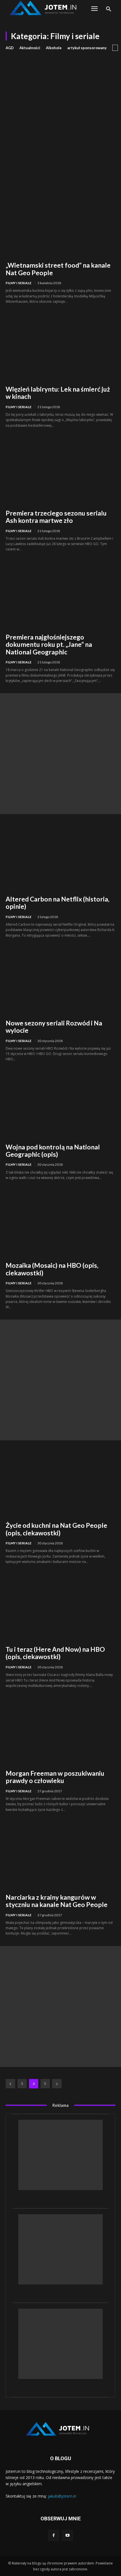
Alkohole (54, 48)
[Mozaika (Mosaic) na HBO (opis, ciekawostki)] (60, 1223)
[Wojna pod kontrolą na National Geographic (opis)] (60, 1105)
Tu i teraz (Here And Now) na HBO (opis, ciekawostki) (55, 1653)
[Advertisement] (60, 114)
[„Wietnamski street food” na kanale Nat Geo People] (60, 223)
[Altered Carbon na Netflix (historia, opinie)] (60, 857)
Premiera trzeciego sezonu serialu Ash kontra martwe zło (56, 517)
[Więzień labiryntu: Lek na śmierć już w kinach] (60, 347)
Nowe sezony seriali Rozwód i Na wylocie (54, 1027)
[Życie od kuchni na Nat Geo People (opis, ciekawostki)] (60, 1483)
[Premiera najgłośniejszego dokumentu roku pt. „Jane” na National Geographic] (60, 595)
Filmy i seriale (19, 283)
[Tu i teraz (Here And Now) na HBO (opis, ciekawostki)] (60, 1607)
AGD (10, 48)
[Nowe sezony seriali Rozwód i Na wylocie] (60, 981)
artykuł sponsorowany (87, 48)
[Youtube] (67, 2535)
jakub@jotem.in (62, 2496)
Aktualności (30, 48)
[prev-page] (10, 2084)
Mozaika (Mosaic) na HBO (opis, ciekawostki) (52, 1269)
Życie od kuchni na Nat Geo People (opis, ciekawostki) (56, 1529)
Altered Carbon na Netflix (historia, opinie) (58, 903)
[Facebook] (54, 2535)
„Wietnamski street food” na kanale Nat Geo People (58, 269)
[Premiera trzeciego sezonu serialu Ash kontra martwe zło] (60, 471)
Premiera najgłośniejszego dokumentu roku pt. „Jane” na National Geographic (49, 644)
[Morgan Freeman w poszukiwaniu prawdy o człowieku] (60, 1731)
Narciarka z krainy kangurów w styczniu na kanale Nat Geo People (57, 1901)
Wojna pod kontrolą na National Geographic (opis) (53, 1151)
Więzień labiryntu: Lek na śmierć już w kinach (58, 393)
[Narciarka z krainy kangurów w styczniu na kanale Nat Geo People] (60, 1855)
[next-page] (57, 2084)
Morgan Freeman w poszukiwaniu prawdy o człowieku (55, 1777)
